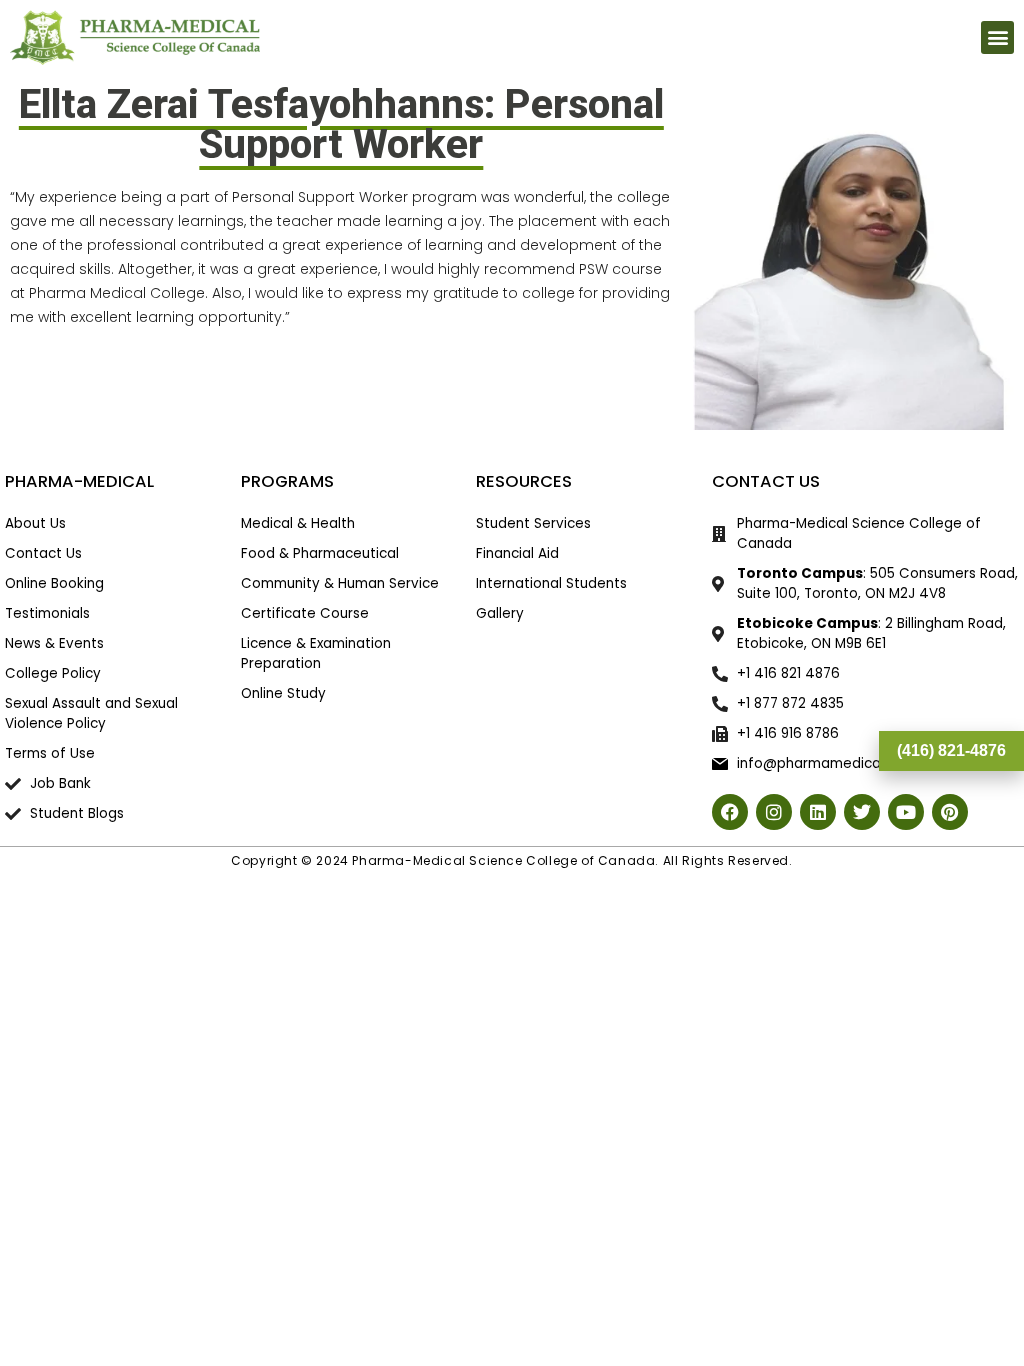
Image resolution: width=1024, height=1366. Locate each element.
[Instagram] (774, 812)
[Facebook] (730, 812)
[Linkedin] (818, 812)
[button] (997, 37)
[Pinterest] (950, 812)
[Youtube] (906, 812)
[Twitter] (862, 812)
